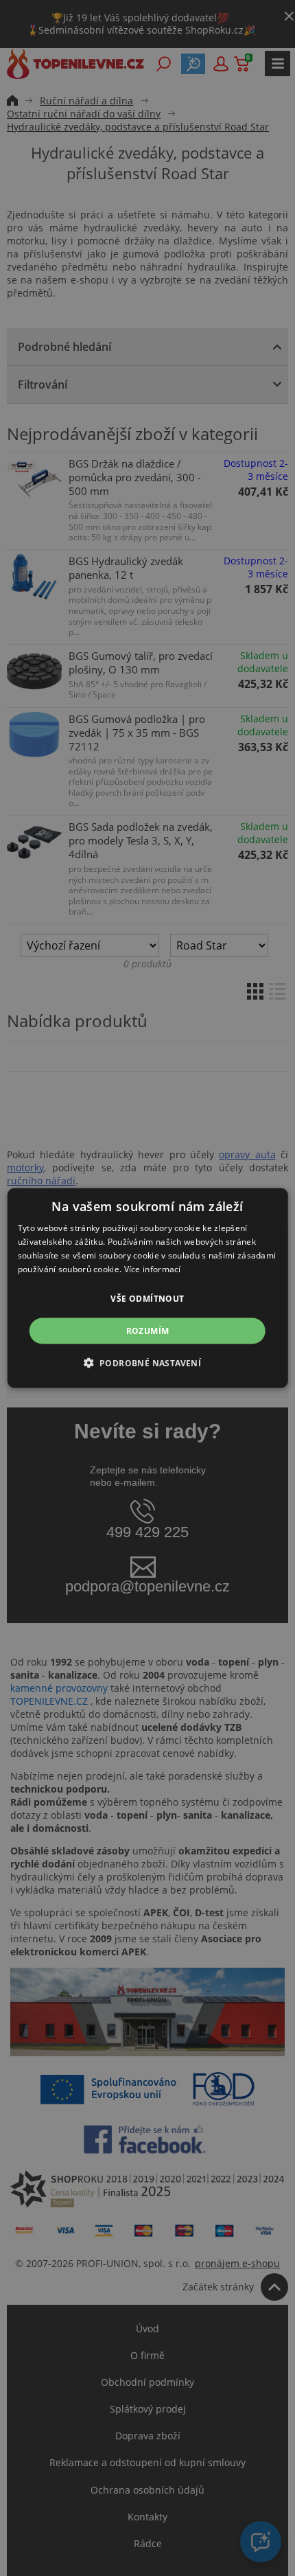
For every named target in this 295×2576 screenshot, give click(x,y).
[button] (148, 1362)
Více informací (153, 1268)
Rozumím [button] (148, 1330)
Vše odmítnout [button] (147, 1298)
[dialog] (148, 1288)
